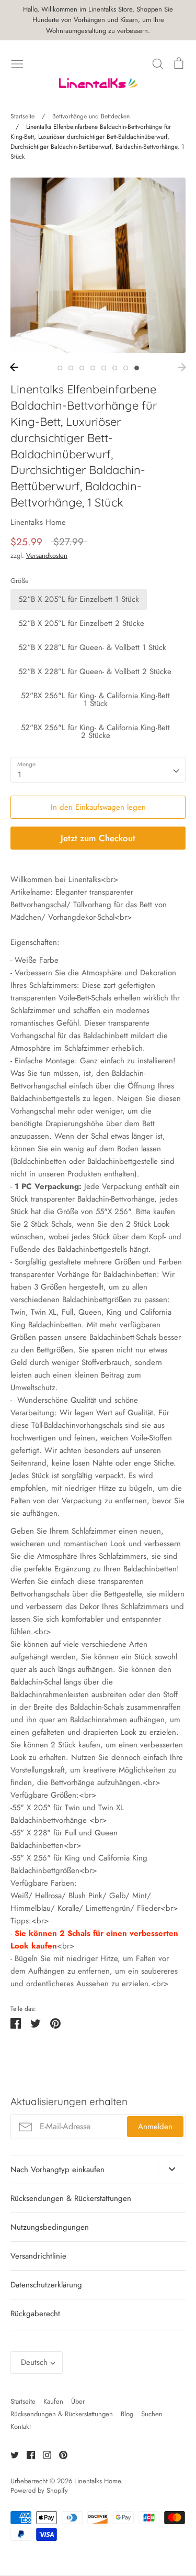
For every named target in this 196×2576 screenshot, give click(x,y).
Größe (20, 581)
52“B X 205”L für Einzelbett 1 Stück (79, 599)
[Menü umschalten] (17, 63)
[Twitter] (11, 2454)
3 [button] (82, 368)
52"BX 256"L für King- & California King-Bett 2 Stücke (95, 731)
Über (78, 2401)
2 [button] (71, 368)
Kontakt (21, 2426)
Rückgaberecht (35, 2314)
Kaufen (53, 2401)
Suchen (152, 2414)
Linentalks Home (38, 522)
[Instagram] (43, 2454)
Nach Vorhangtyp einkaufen (57, 2170)
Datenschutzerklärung (46, 2285)
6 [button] (115, 368)
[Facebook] (27, 2454)
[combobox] (98, 770)
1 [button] (60, 368)
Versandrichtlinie (38, 2256)
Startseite (23, 2401)
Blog (127, 2414)
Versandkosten (47, 555)
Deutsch (34, 2362)
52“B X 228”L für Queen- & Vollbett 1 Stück (92, 647)
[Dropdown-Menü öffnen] (172, 2169)
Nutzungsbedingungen (50, 2227)
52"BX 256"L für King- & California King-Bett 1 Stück (95, 700)
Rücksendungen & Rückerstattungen (71, 2198)
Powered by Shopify (39, 2490)
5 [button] (104, 368)
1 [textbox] (20, 775)
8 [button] (137, 368)
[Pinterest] (59, 2454)
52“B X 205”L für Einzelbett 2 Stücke (81, 623)
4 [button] (93, 368)
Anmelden (155, 2127)
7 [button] (126, 368)
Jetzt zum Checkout (98, 838)
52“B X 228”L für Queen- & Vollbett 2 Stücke (95, 671)
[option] (98, 265)
